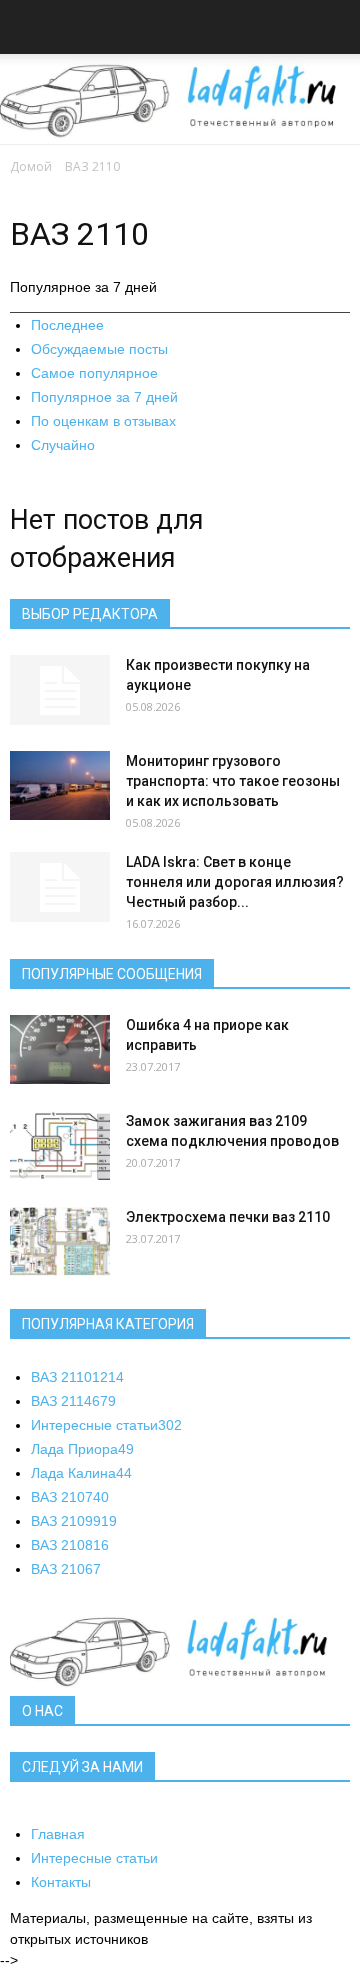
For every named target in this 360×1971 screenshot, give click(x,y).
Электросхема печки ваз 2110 (228, 1217)
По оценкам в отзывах (103, 421)
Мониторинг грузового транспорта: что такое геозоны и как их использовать (233, 781)
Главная (58, 1834)
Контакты (61, 1882)
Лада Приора (82, 1449)
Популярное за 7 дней (104, 397)
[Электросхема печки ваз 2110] (60, 1241)
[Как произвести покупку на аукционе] (60, 690)
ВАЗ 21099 (74, 1521)
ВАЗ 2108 (70, 1545)
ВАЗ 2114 (73, 1401)
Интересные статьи (106, 1425)
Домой (31, 166)
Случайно (63, 445)
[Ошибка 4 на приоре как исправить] (60, 1049)
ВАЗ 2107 (70, 1497)
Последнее (67, 325)
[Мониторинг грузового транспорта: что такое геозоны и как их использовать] (60, 785)
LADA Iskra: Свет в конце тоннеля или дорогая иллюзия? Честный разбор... (235, 882)
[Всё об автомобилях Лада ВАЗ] (180, 100)
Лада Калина (81, 1473)
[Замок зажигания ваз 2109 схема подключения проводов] (60, 1145)
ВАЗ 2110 (77, 1377)
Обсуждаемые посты (99, 349)
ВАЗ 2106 (66, 1569)
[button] (332, 29)
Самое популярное (94, 373)
